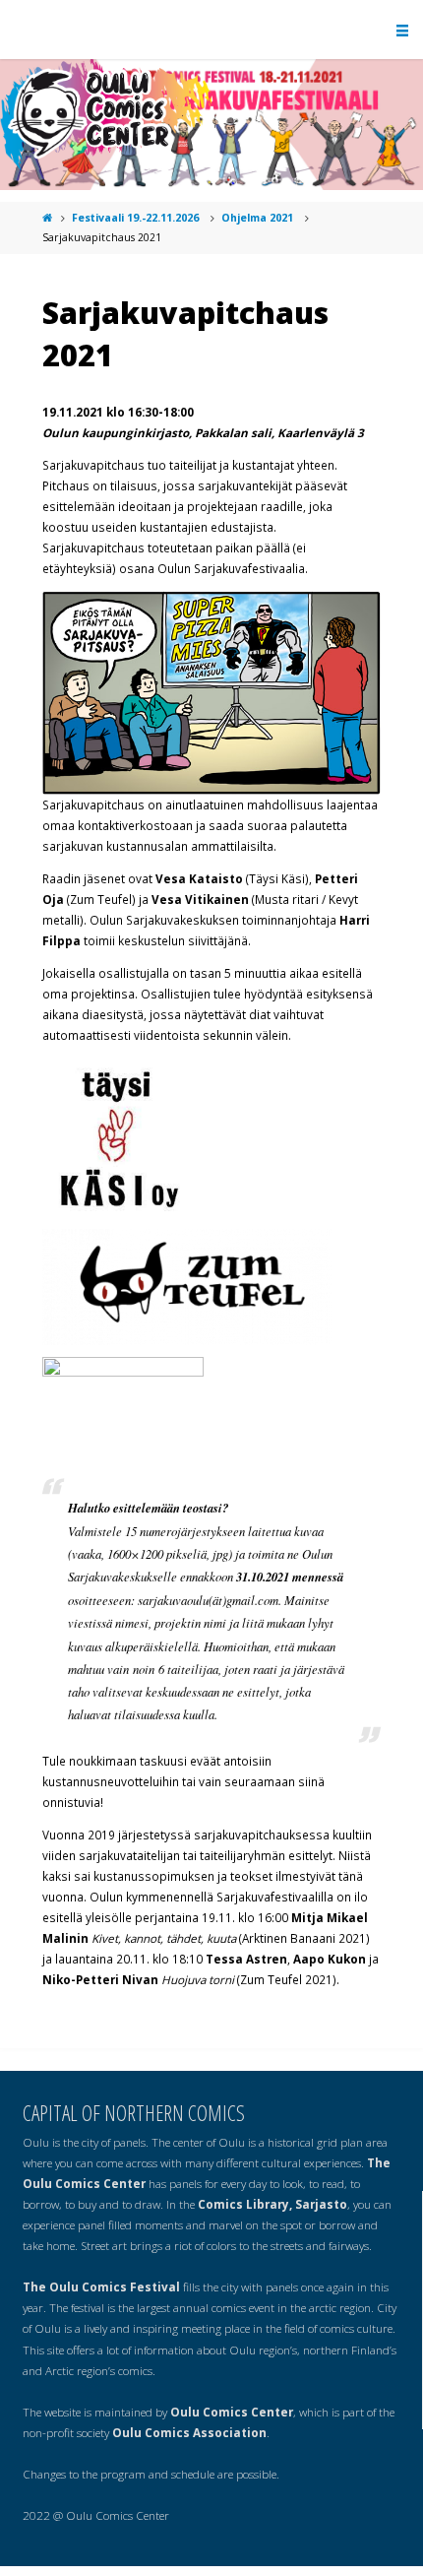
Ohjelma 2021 (257, 218)
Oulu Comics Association (189, 2432)
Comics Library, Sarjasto (272, 2204)
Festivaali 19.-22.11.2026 (135, 218)
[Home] (48, 218)
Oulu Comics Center (232, 2412)
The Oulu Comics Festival (101, 2286)
